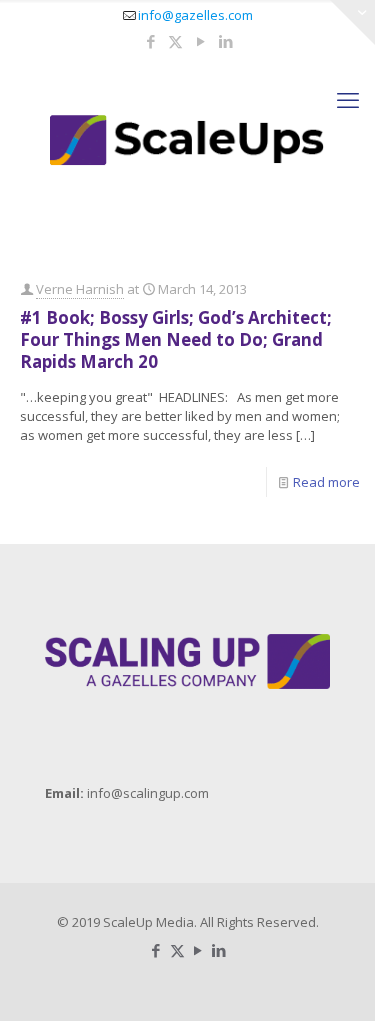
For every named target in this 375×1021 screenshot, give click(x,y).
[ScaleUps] (187, 139)
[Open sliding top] (352, 22)
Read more (326, 482)
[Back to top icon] (334, 980)
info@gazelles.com (195, 15)
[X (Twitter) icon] (175, 41)
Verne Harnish (80, 289)
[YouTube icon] (200, 41)
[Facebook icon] (150, 41)
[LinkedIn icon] (225, 41)
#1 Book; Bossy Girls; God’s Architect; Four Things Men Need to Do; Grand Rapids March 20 (176, 339)
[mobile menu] (348, 99)
